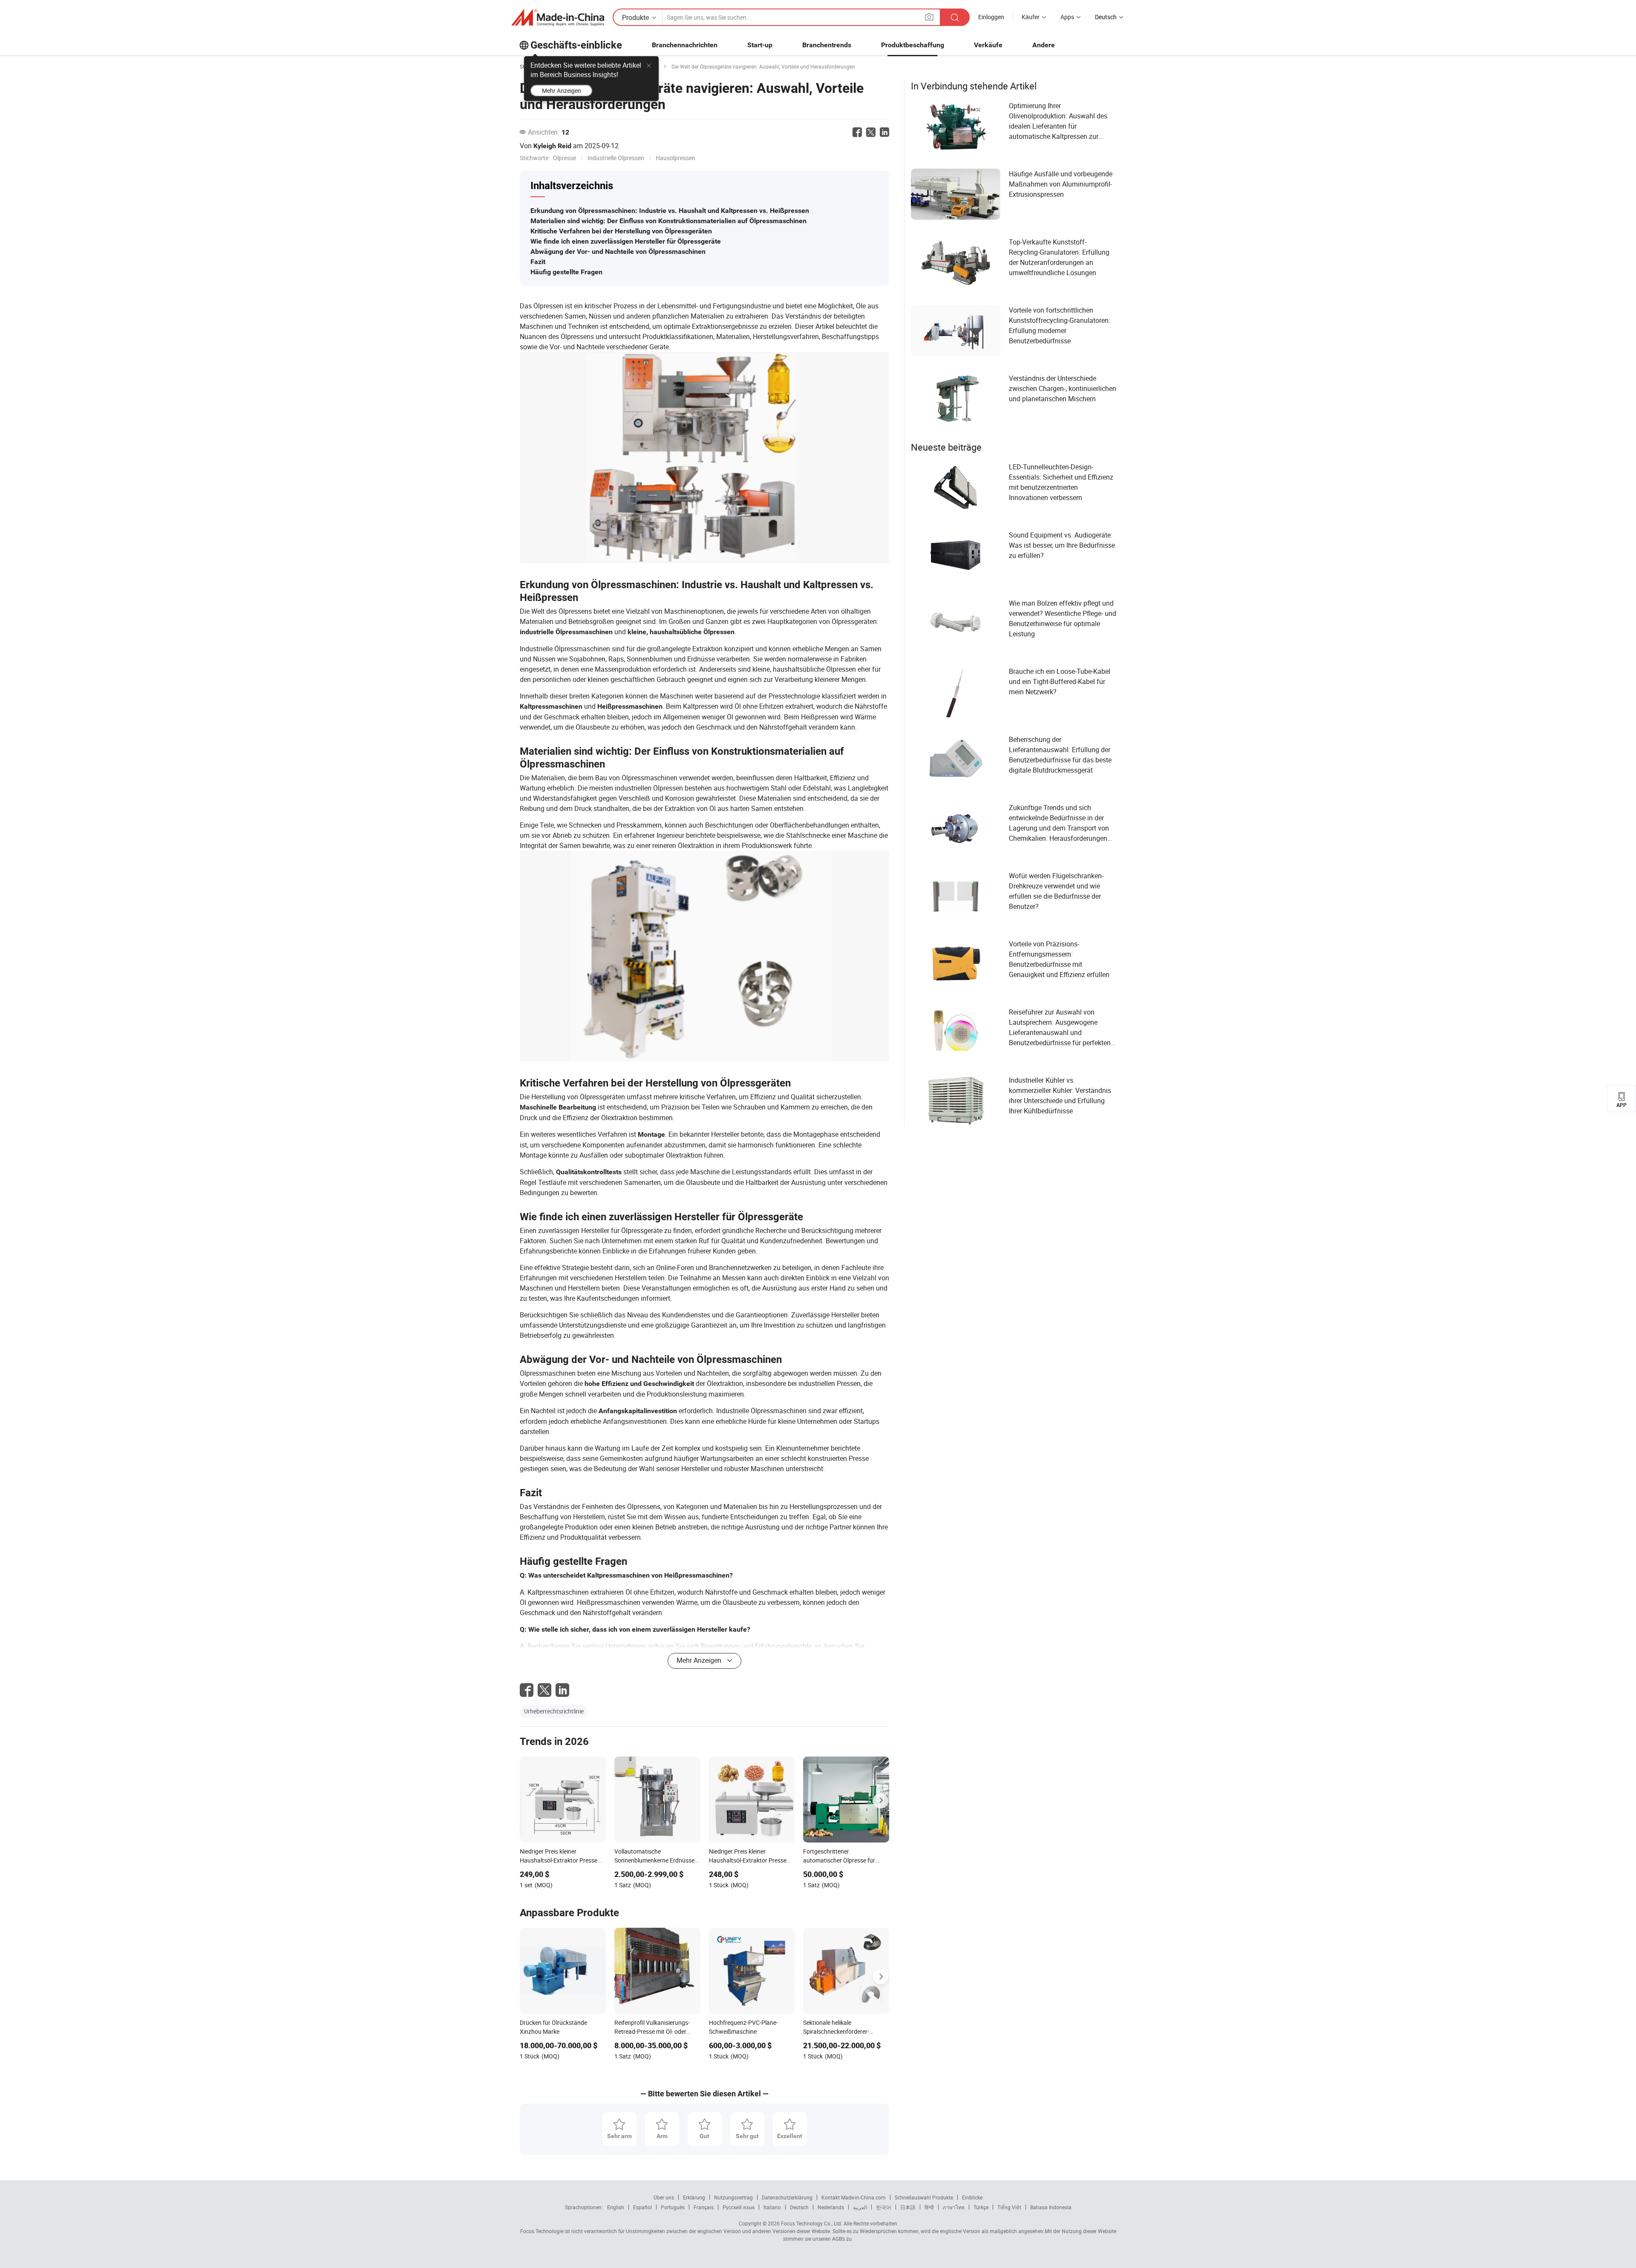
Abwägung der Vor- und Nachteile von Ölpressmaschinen (618, 252)
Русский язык (739, 2207)
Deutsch (799, 2207)
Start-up (760, 45)
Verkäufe (988, 45)
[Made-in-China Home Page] (558, 17)
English (616, 2207)
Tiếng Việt (1009, 2207)
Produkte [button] (635, 17)
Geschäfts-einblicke (576, 45)
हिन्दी (929, 2207)
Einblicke (972, 2197)
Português (673, 2207)
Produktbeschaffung (913, 45)
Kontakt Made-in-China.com (854, 2197)
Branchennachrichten (685, 45)
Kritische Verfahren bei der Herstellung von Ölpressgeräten (621, 231)
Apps (1067, 17)
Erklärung (694, 2197)
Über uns (664, 2197)
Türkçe (981, 2207)
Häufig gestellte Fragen (566, 272)
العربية (860, 2207)
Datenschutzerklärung (787, 2197)
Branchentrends (827, 45)
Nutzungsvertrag (733, 2197)
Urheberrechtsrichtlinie (554, 1711)
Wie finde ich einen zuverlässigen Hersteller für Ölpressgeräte (626, 241)
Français (704, 2207)
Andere (1044, 45)
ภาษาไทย (954, 2207)
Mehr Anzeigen (562, 91)
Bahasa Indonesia (1051, 2207)
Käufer (1031, 17)
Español (642, 2207)
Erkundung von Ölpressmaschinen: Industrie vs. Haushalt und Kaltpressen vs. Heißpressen (670, 211)
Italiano (772, 2207)
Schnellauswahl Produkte (924, 2197)
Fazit (538, 262)
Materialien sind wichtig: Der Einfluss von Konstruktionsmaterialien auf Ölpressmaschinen (668, 221)
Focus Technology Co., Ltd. (811, 2223)
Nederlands (831, 2207)
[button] (929, 17)
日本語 (908, 2207)
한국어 (884, 2207)
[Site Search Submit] (955, 17)
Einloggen (991, 17)
